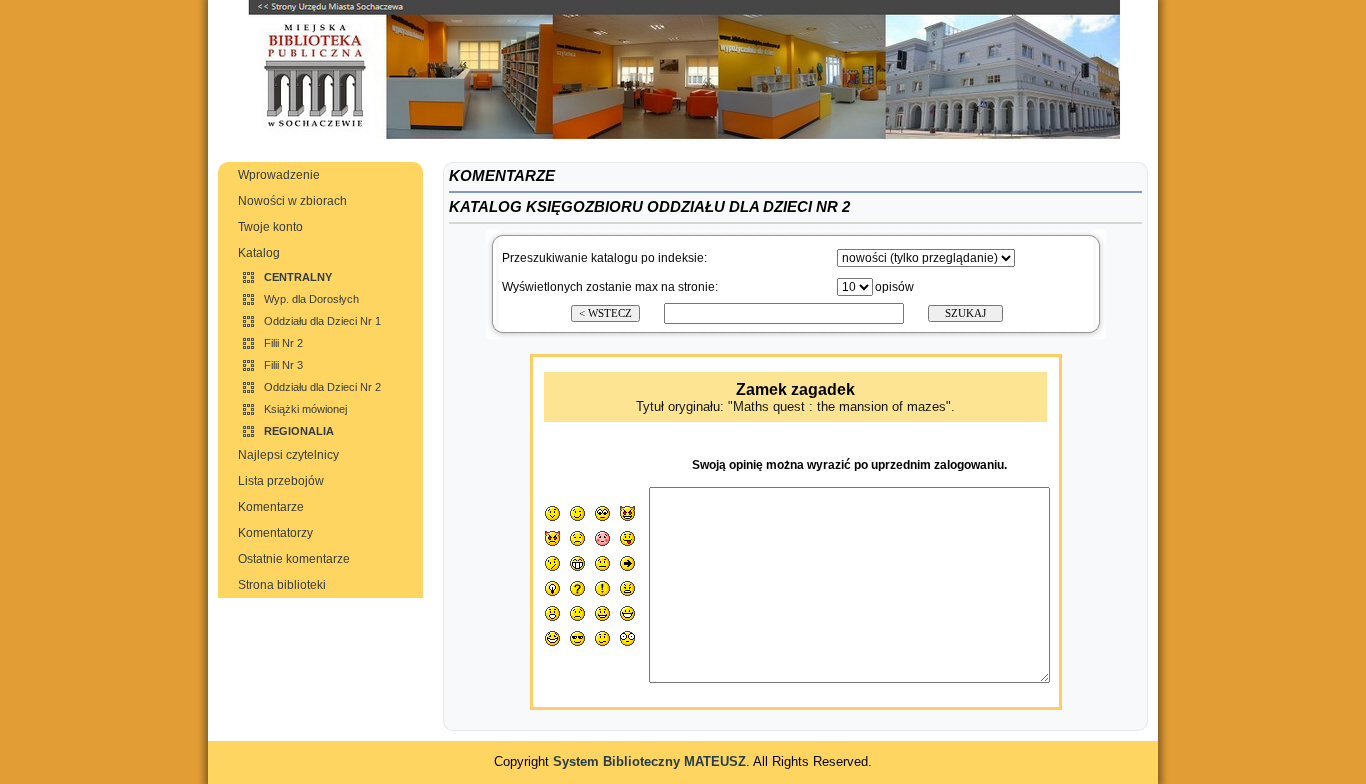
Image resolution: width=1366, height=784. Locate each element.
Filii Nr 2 (283, 343)
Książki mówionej (305, 409)
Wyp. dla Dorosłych (311, 299)
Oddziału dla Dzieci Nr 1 (322, 321)
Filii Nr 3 (283, 365)
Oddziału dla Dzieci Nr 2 (322, 387)
